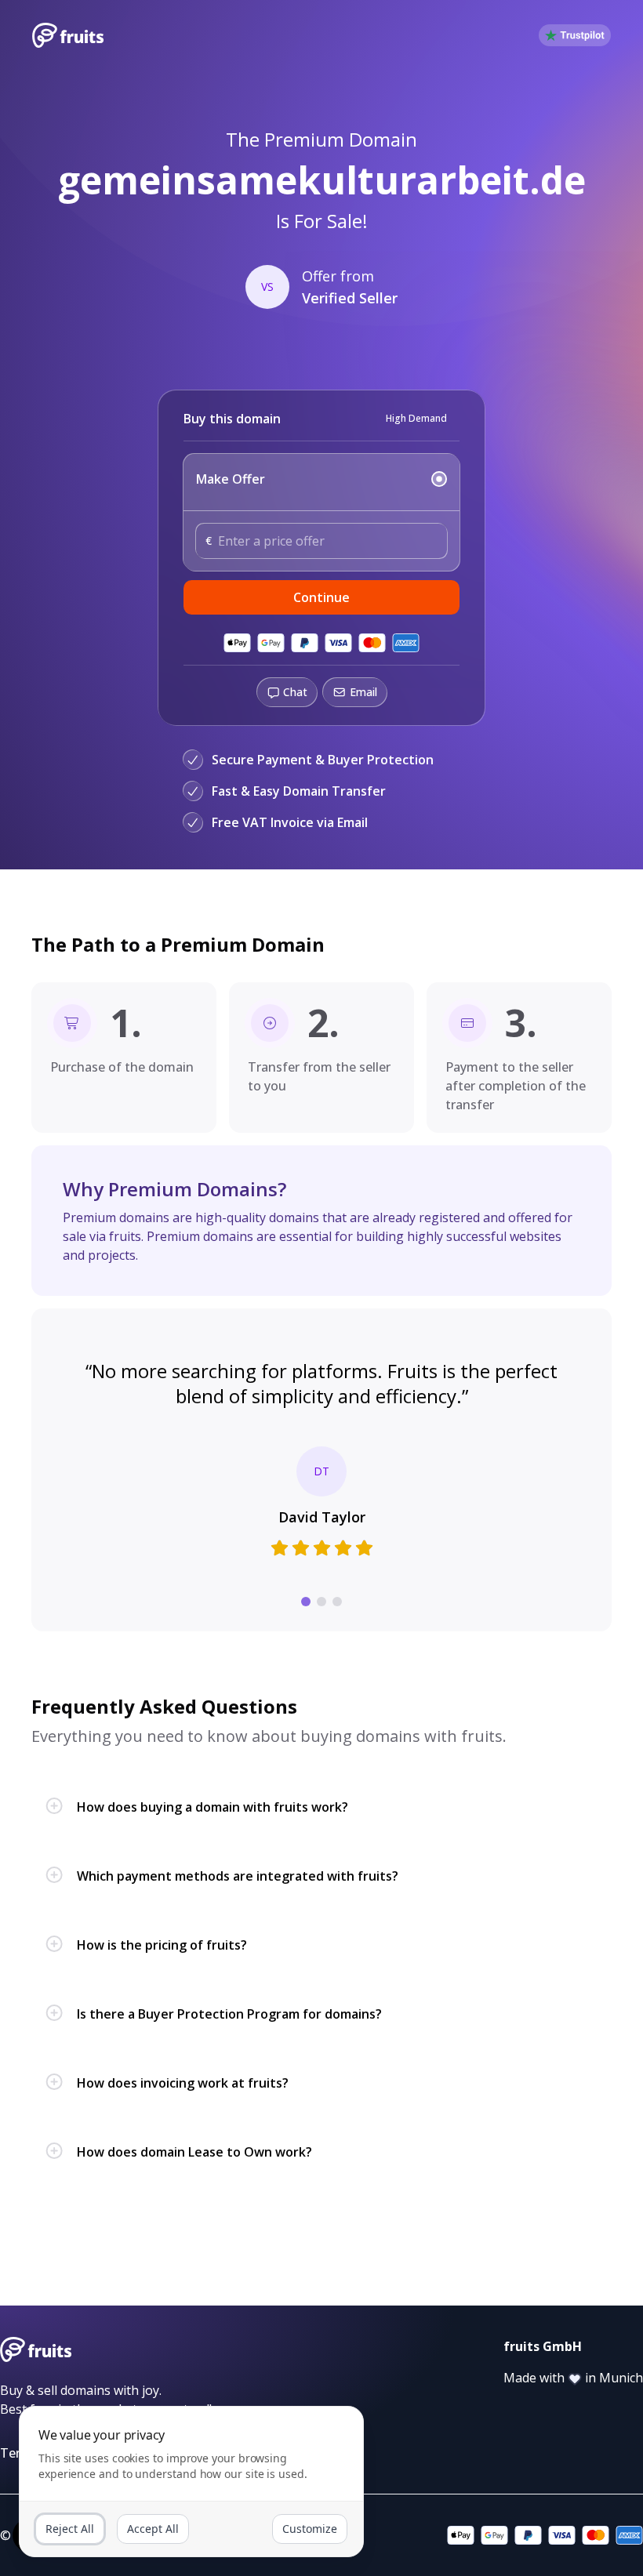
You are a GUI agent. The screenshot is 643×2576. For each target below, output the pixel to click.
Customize (310, 2529)
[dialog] (191, 2482)
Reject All (70, 2529)
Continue (321, 597)
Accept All (153, 2529)
